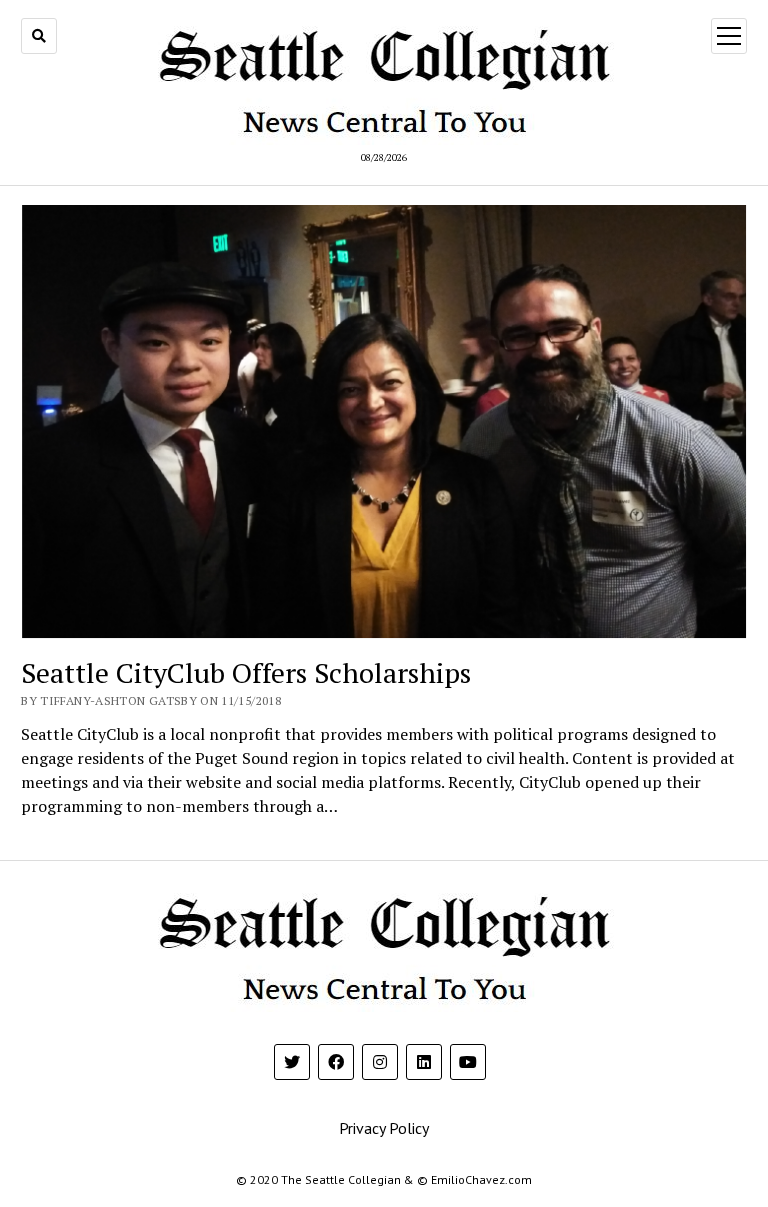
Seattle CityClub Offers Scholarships (246, 672)
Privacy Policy (384, 1128)
